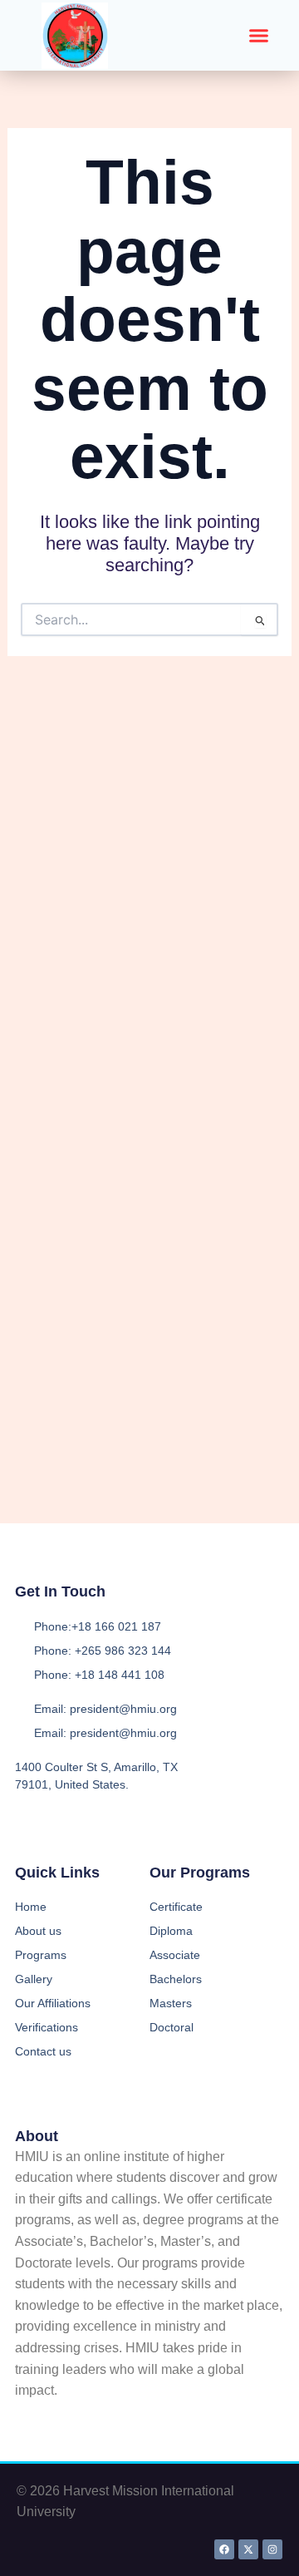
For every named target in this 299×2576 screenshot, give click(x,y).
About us (38, 1931)
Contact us (43, 2051)
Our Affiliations (53, 2003)
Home (31, 1907)
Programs (41, 1955)
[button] (259, 36)
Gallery (34, 1979)
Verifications (47, 2027)
